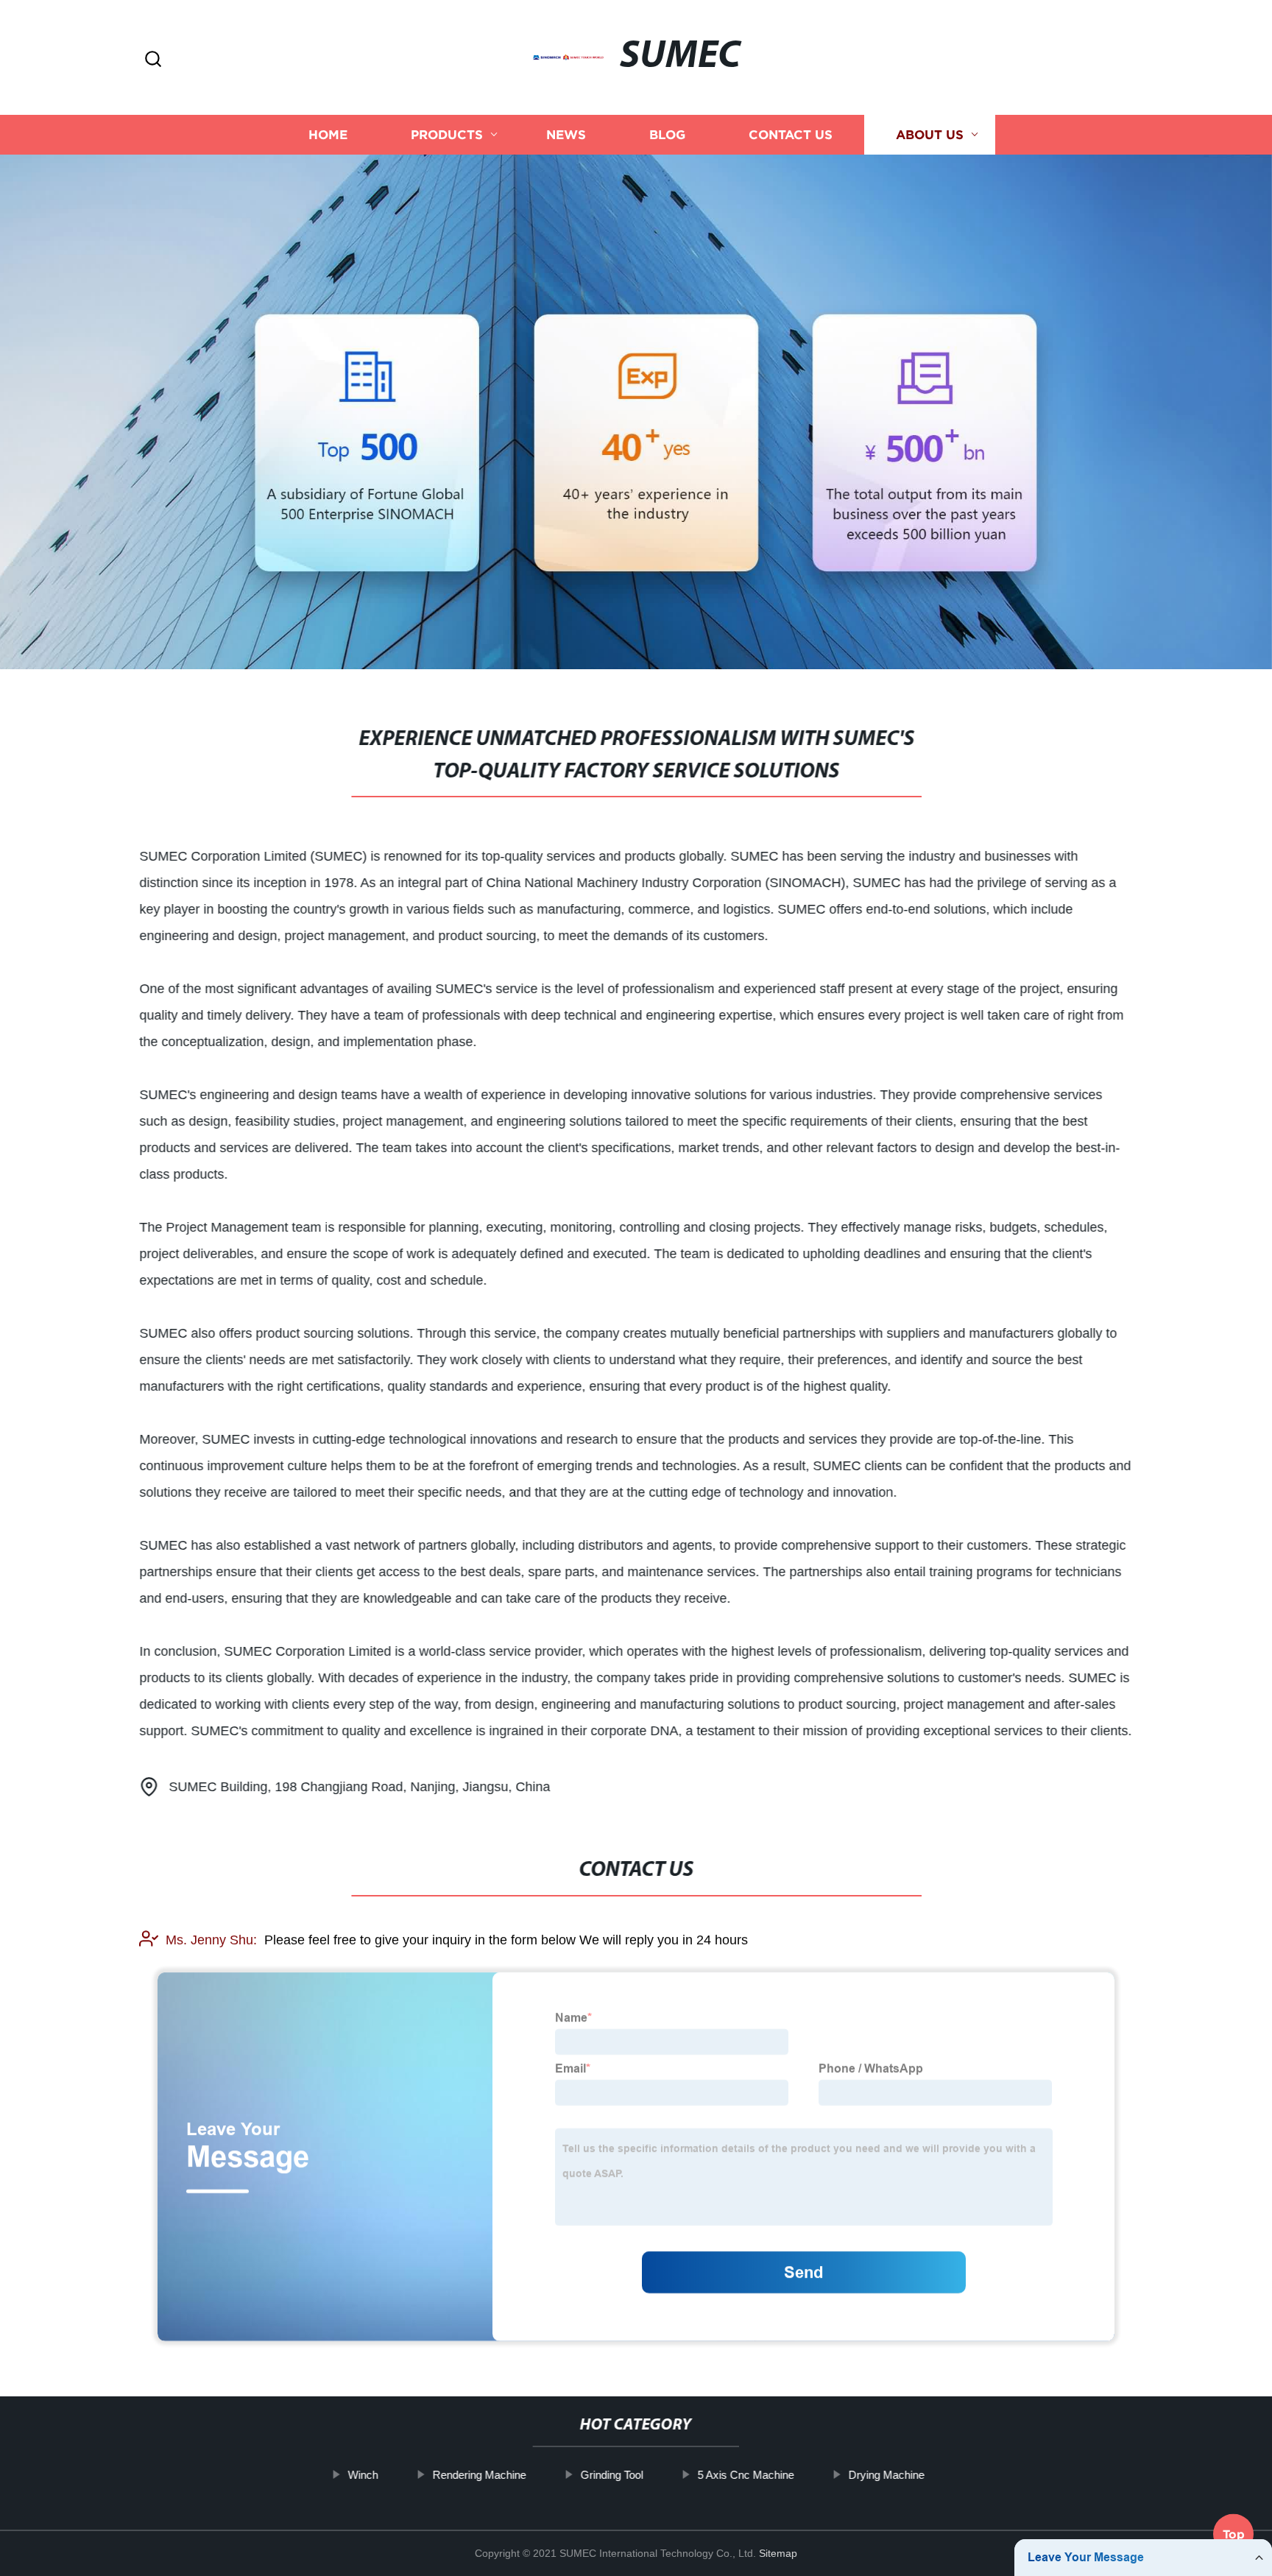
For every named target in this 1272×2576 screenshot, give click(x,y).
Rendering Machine (479, 2475)
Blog (667, 134)
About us (930, 134)
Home (328, 134)
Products (447, 134)
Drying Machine (886, 2475)
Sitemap (778, 2553)
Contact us (791, 134)
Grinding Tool (611, 2475)
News (566, 134)
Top (1234, 2536)
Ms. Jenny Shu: (211, 1940)
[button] (153, 60)
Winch (363, 2475)
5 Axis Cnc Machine (745, 2475)
